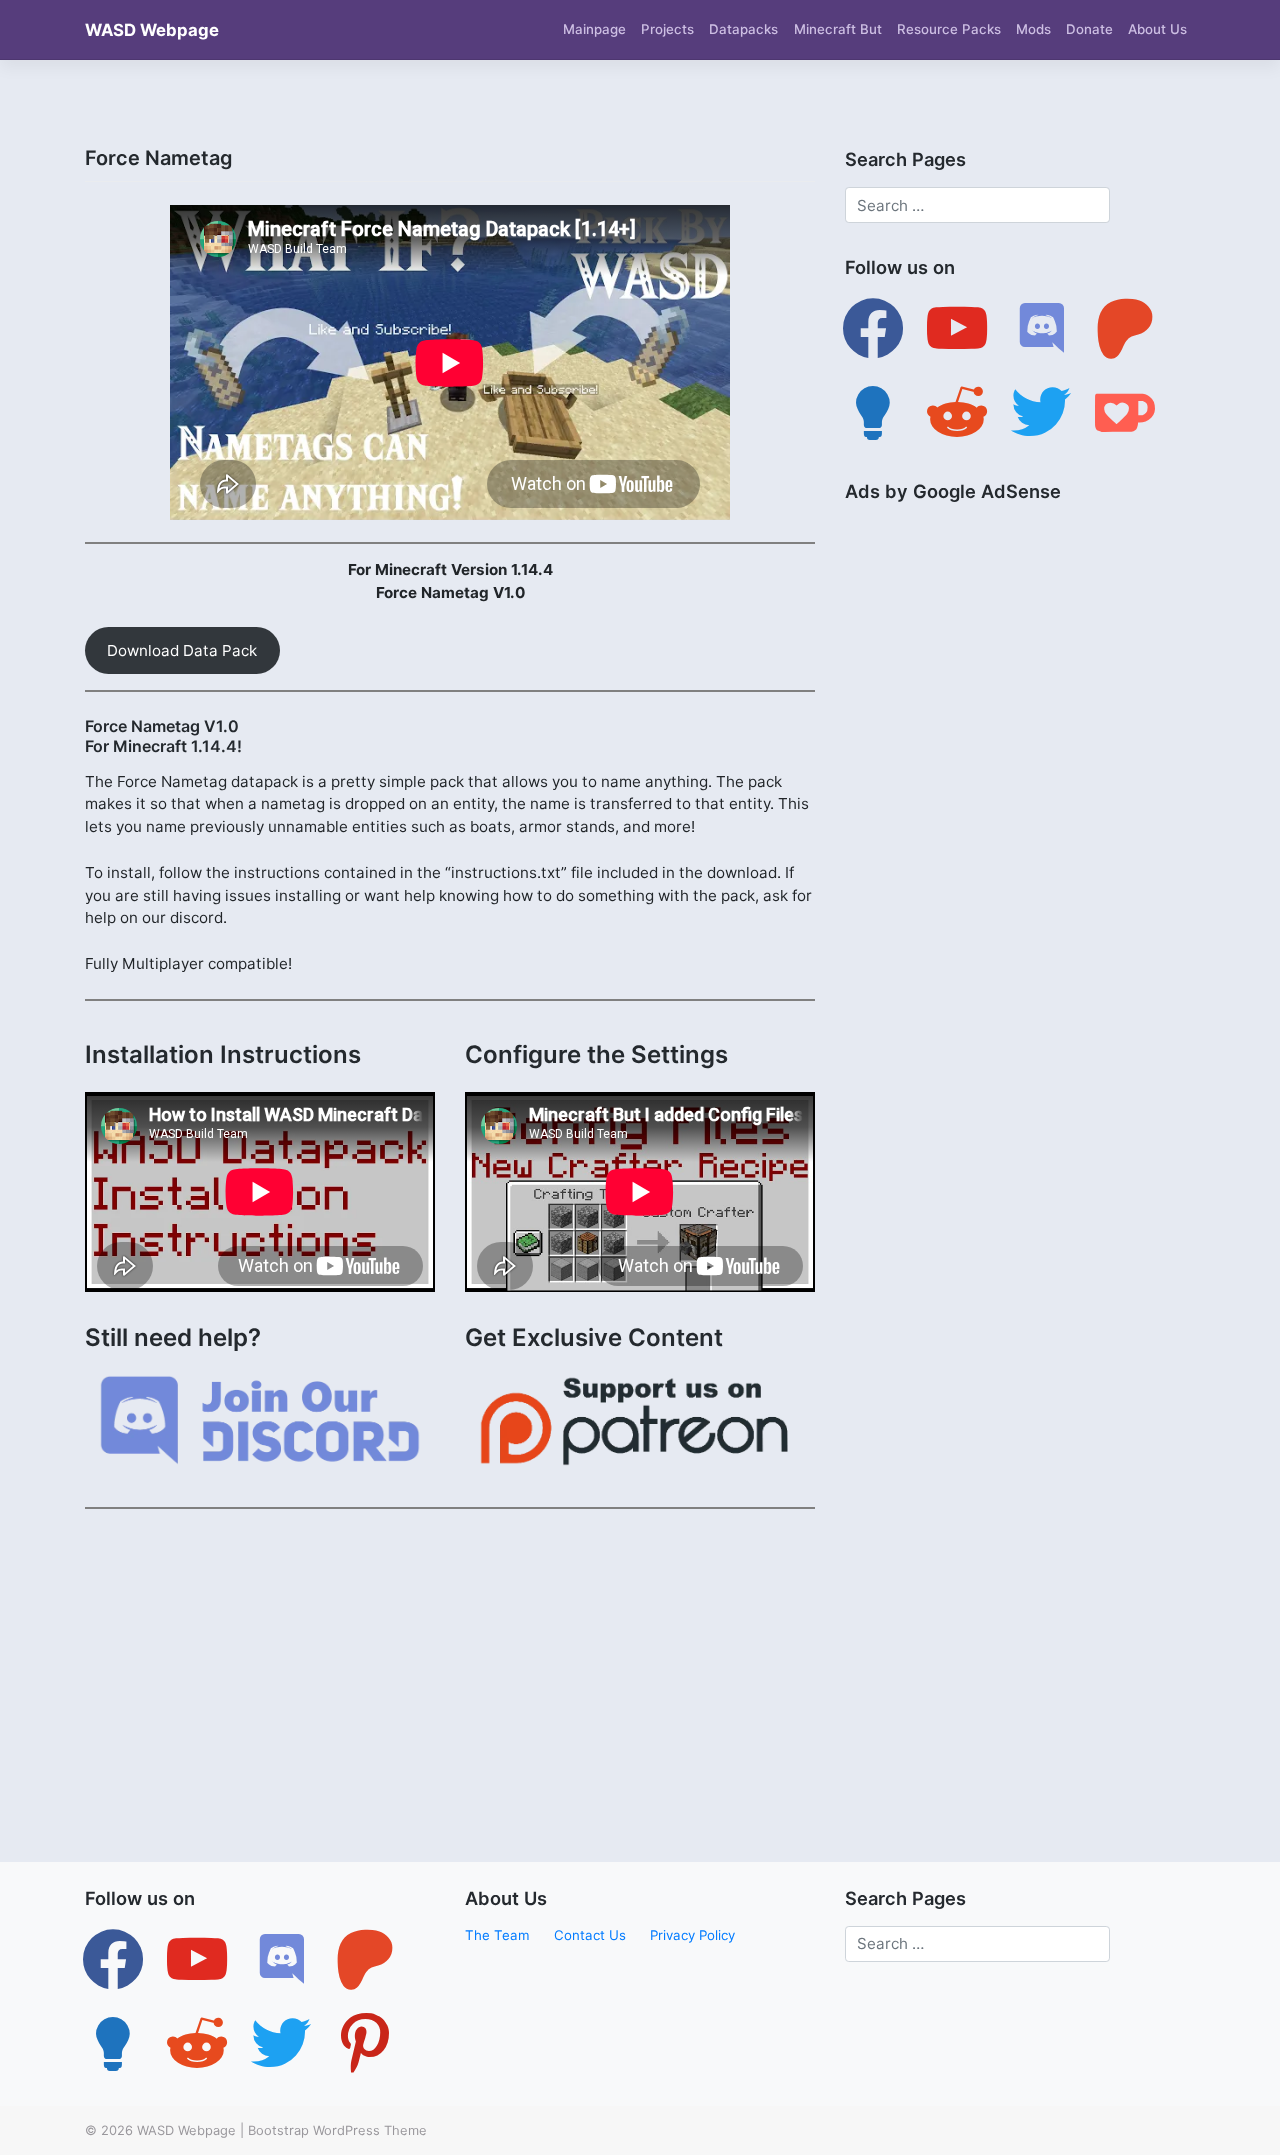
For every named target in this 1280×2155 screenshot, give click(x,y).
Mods (1033, 29)
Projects (667, 29)
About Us (1157, 29)
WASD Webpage (152, 30)
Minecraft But (838, 29)
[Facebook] (873, 328)
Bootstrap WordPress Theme (337, 2130)
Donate (1089, 29)
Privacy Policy (692, 1935)
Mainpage (594, 29)
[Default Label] (957, 328)
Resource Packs (949, 29)
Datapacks (743, 29)
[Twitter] (197, 1958)
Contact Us (590, 1935)
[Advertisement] (450, 1665)
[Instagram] (281, 1958)
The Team (497, 1935)
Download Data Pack (182, 650)
